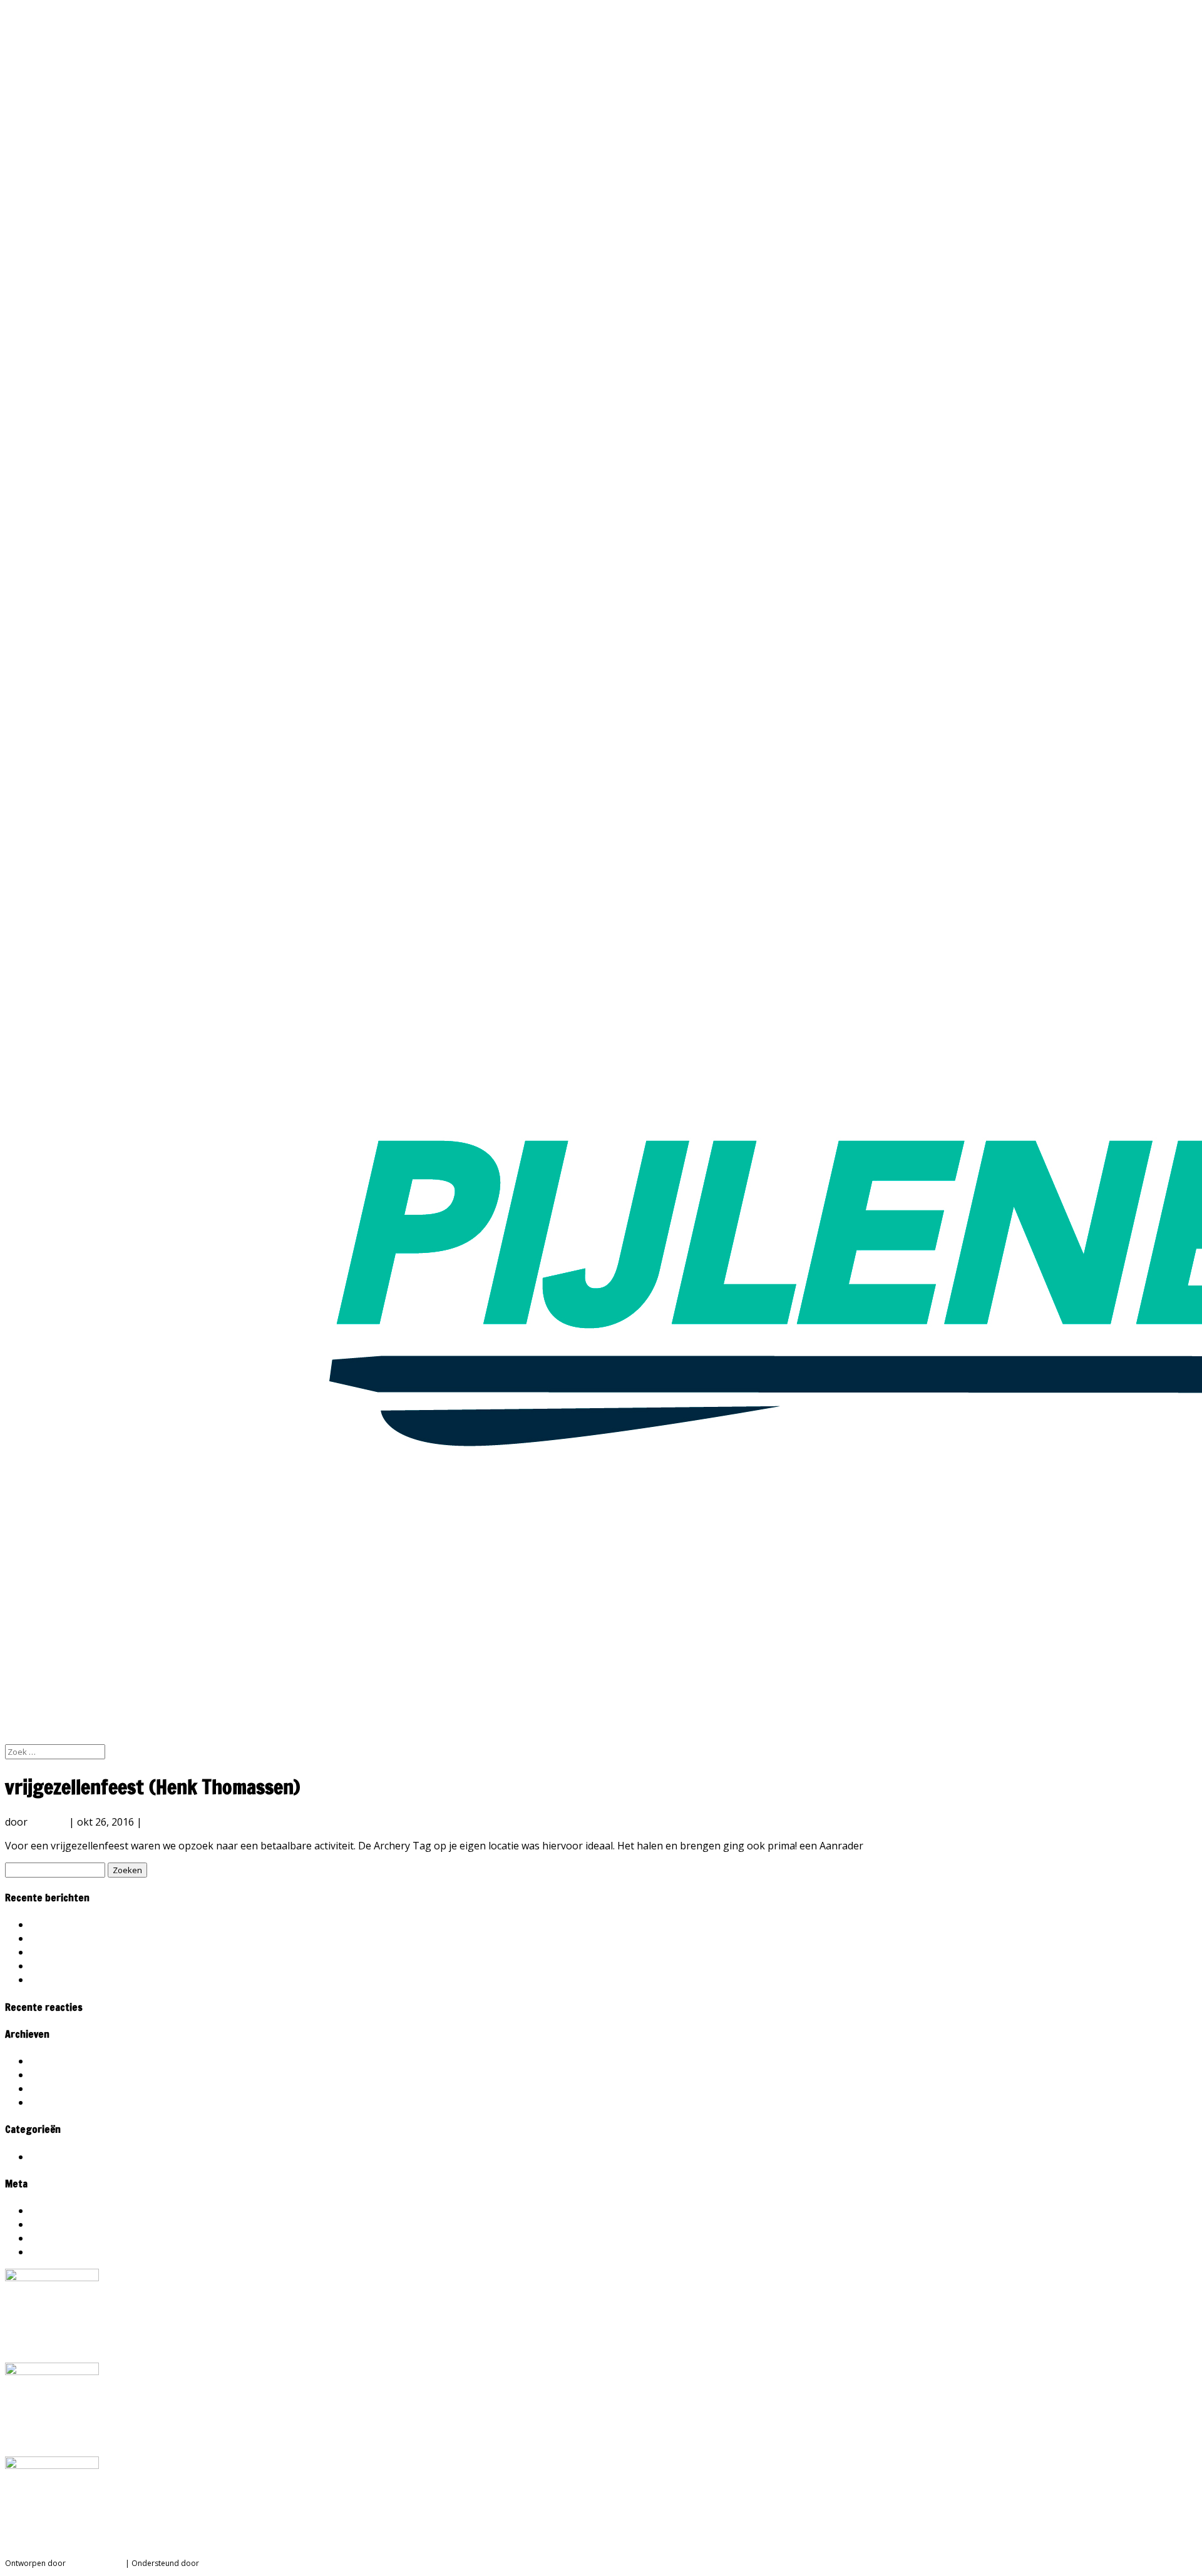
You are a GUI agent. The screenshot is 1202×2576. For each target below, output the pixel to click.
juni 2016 (51, 2075)
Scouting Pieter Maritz (83, 1980)
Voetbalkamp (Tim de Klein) (95, 1938)
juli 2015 (49, 2088)
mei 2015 (51, 2102)
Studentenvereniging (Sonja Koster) (114, 1924)
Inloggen (51, 2211)
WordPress (221, 2563)
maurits (48, 1822)
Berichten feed (64, 2224)
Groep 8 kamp (63, 1966)
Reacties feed (61, 2238)
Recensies (168, 1822)
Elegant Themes (95, 2563)
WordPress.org (65, 2252)
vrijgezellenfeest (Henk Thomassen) (115, 1952)
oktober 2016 (62, 2061)
